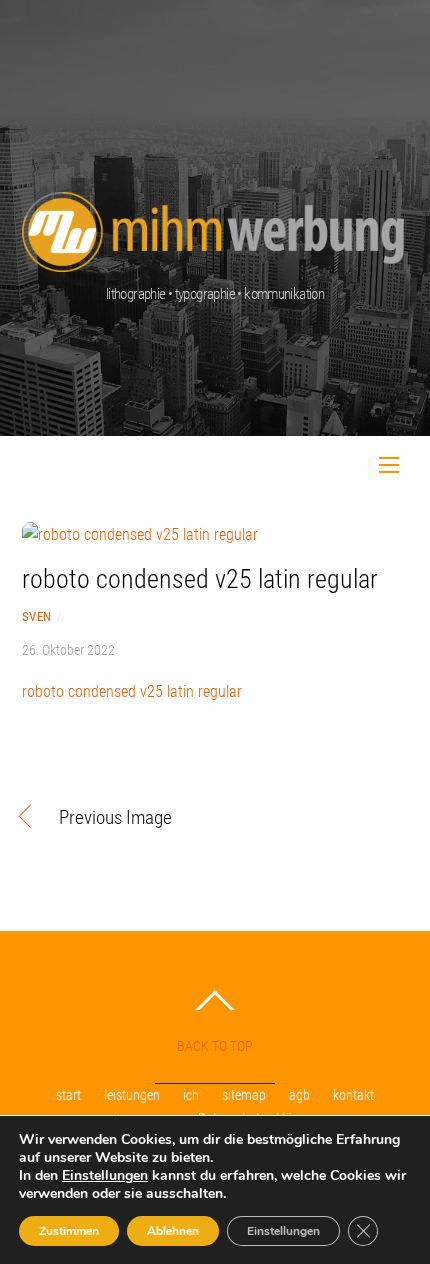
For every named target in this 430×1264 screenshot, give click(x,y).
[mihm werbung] (213, 221)
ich (191, 1095)
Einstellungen (105, 1176)
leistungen (132, 1095)
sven (37, 616)
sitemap (244, 1095)
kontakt (353, 1095)
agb (299, 1095)
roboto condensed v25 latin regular (200, 579)
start (68, 1095)
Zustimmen (69, 1231)
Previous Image (115, 818)
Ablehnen (173, 1231)
